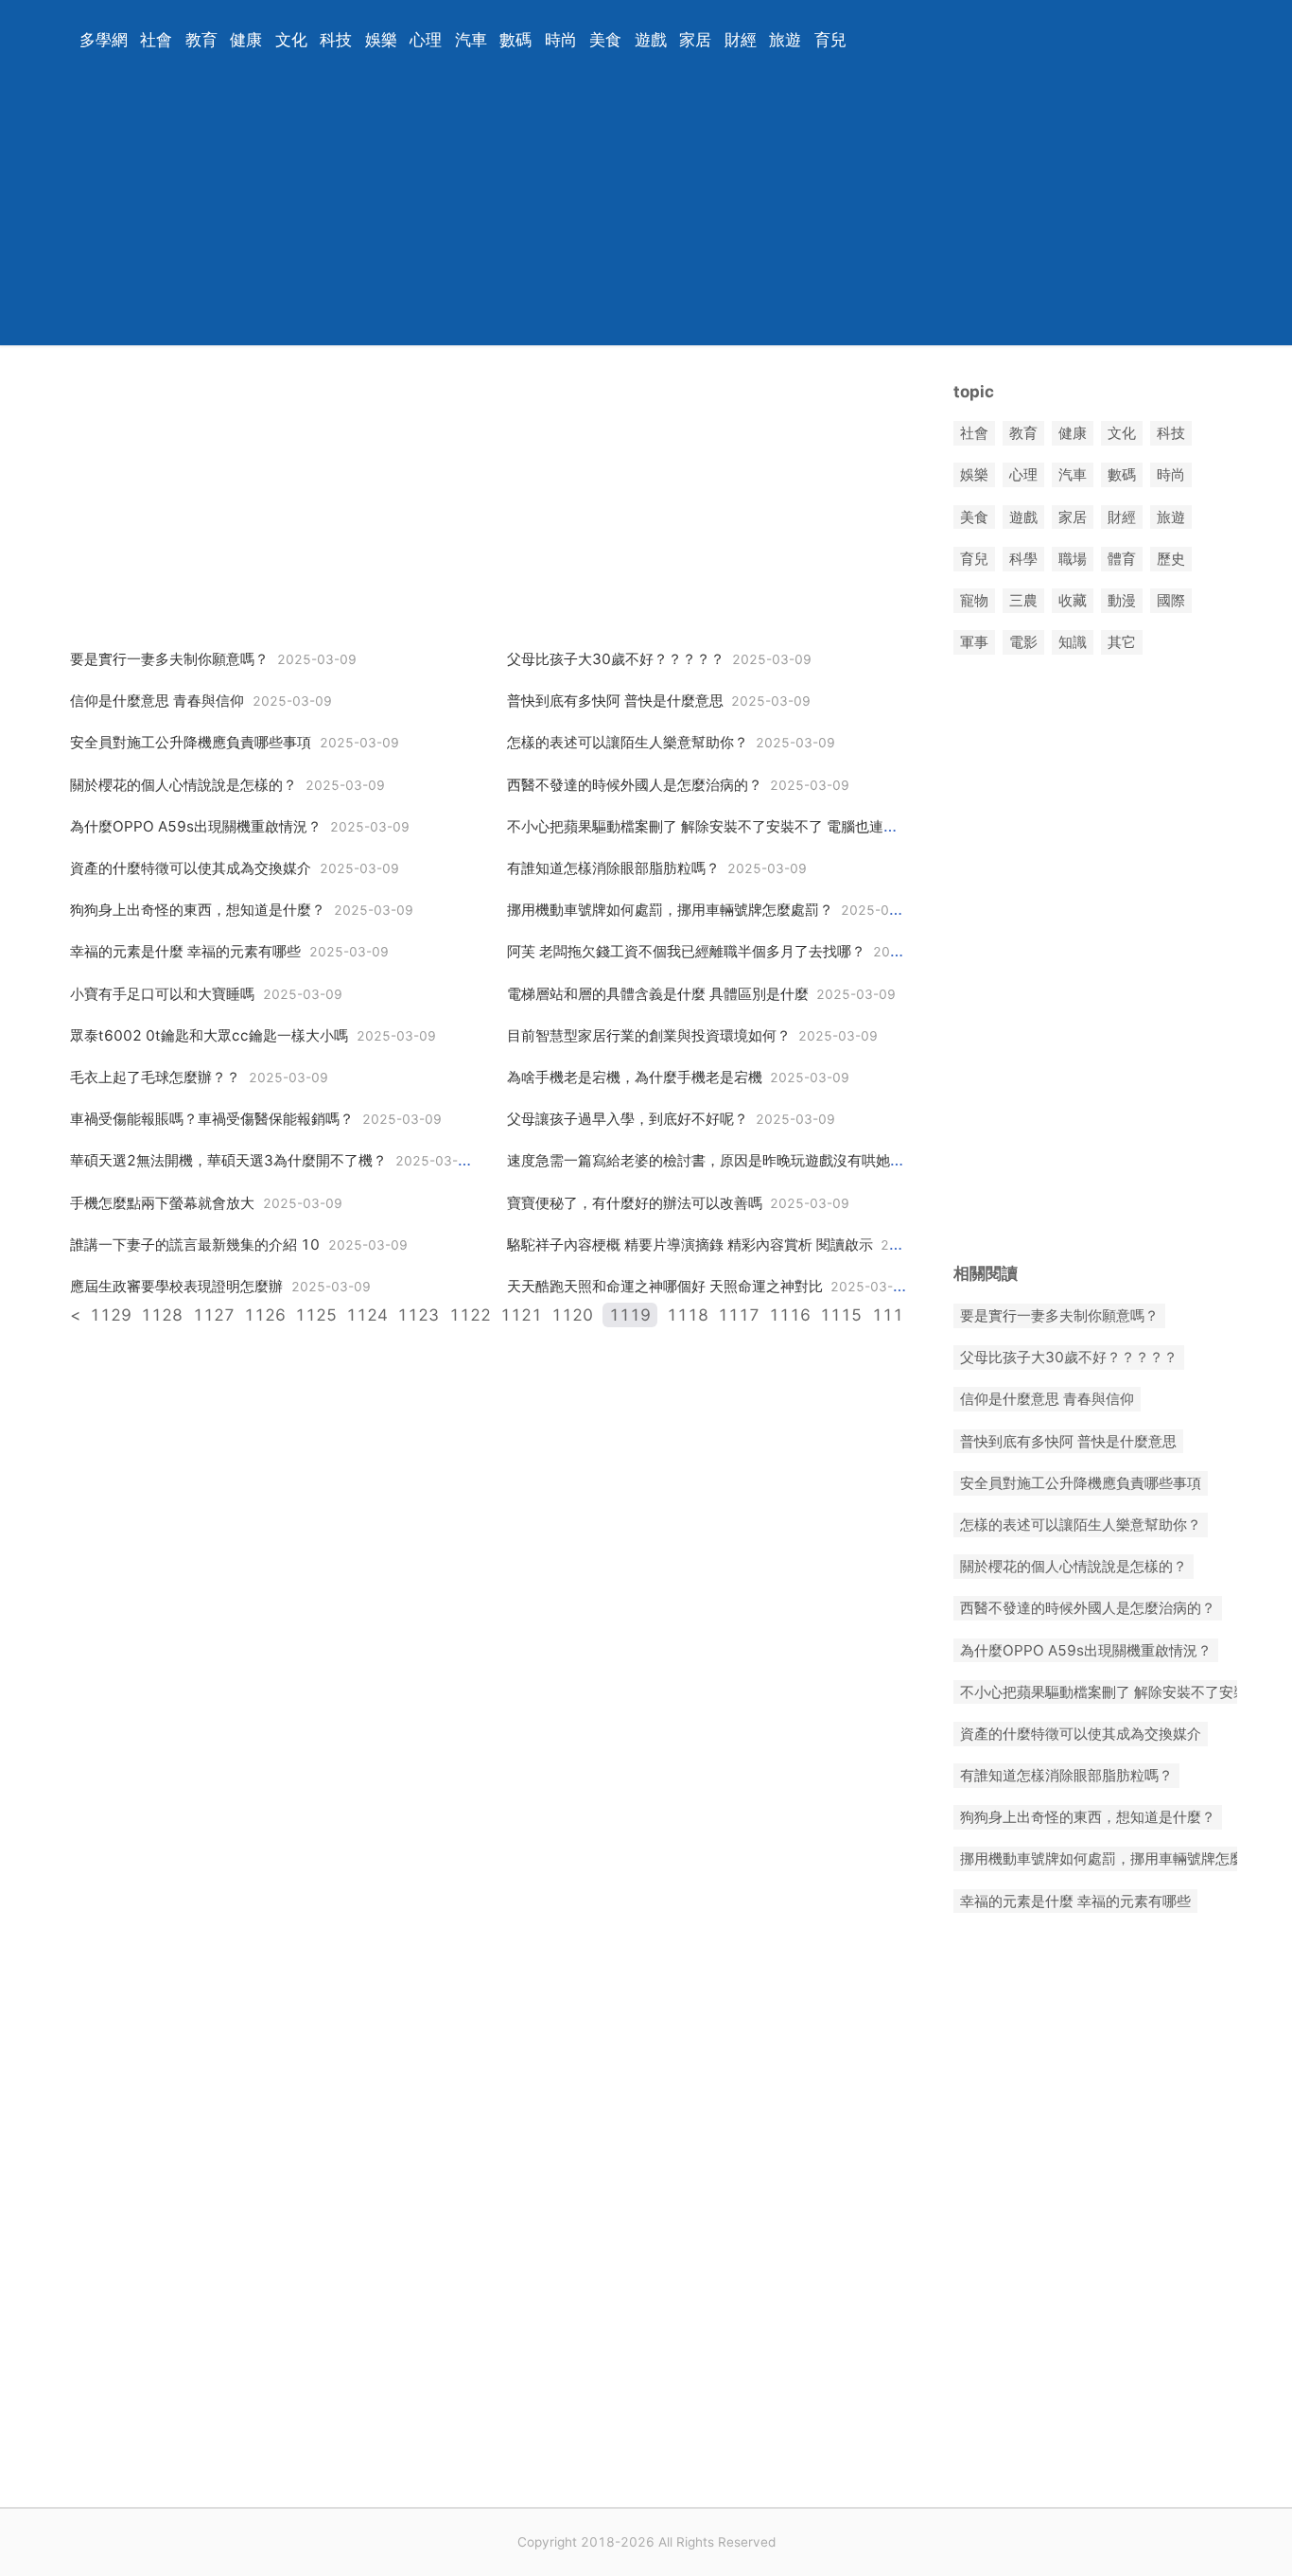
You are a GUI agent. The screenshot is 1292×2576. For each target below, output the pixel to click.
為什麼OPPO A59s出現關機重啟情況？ (196, 826)
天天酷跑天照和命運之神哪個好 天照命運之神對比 (665, 1286)
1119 (630, 1315)
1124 (367, 1315)
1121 (521, 1315)
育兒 (830, 40)
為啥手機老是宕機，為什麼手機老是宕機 (635, 1077)
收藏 (1073, 600)
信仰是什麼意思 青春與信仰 (157, 701)
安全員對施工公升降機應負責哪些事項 (191, 742)
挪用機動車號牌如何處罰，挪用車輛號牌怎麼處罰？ (670, 910)
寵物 (974, 600)
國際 (1171, 600)
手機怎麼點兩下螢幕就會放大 (162, 1203)
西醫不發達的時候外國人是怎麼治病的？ (635, 785)
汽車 (471, 40)
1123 (418, 1315)
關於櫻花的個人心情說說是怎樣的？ (183, 785)
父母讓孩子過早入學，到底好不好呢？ (628, 1119)
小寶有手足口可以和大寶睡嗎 (162, 994)
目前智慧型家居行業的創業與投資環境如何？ (649, 1035)
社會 (156, 40)
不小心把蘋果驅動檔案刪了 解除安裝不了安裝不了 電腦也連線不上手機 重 (740, 826)
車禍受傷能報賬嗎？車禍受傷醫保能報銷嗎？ (212, 1119)
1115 (841, 1315)
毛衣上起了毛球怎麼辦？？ (155, 1077)
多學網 (104, 40)
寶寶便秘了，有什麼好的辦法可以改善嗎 (635, 1203)
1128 (162, 1315)
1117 (739, 1315)
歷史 (1171, 559)
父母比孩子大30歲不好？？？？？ (616, 659)
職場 (1073, 559)
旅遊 (785, 40)
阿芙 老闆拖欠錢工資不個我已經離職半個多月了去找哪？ (686, 951)
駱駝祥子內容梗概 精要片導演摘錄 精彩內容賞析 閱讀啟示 (690, 1244)
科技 (336, 40)
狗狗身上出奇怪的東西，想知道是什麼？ (198, 910)
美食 (605, 40)
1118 (688, 1315)
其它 (1122, 643)
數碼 (515, 40)
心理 (426, 40)
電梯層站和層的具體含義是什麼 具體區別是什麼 (658, 994)
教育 (201, 40)
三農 (1023, 600)
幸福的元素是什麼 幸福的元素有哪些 (185, 951)
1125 (316, 1315)
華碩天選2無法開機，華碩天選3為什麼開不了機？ (228, 1160)
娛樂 (381, 40)
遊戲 (651, 40)
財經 (741, 40)
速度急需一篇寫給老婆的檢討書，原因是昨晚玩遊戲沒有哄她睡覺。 (720, 1160)
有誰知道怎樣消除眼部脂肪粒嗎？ (613, 868)
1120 (572, 1315)
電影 (1023, 643)
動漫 (1122, 600)
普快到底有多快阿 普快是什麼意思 (615, 701)
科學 (1023, 559)
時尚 (561, 40)
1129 (111, 1315)
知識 (1073, 643)
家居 (695, 40)
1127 (214, 1315)
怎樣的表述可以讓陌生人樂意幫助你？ (628, 742)
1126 (265, 1315)
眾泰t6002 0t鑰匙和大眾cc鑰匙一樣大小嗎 (209, 1035)
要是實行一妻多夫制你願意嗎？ (169, 659)
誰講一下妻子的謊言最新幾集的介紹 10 (195, 1244)
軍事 (974, 643)
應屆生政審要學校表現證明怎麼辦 (176, 1286)
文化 (291, 40)
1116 (790, 1315)
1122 (470, 1315)
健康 (246, 40)
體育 (1122, 559)
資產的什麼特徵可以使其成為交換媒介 (191, 868)
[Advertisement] (622, 213)
